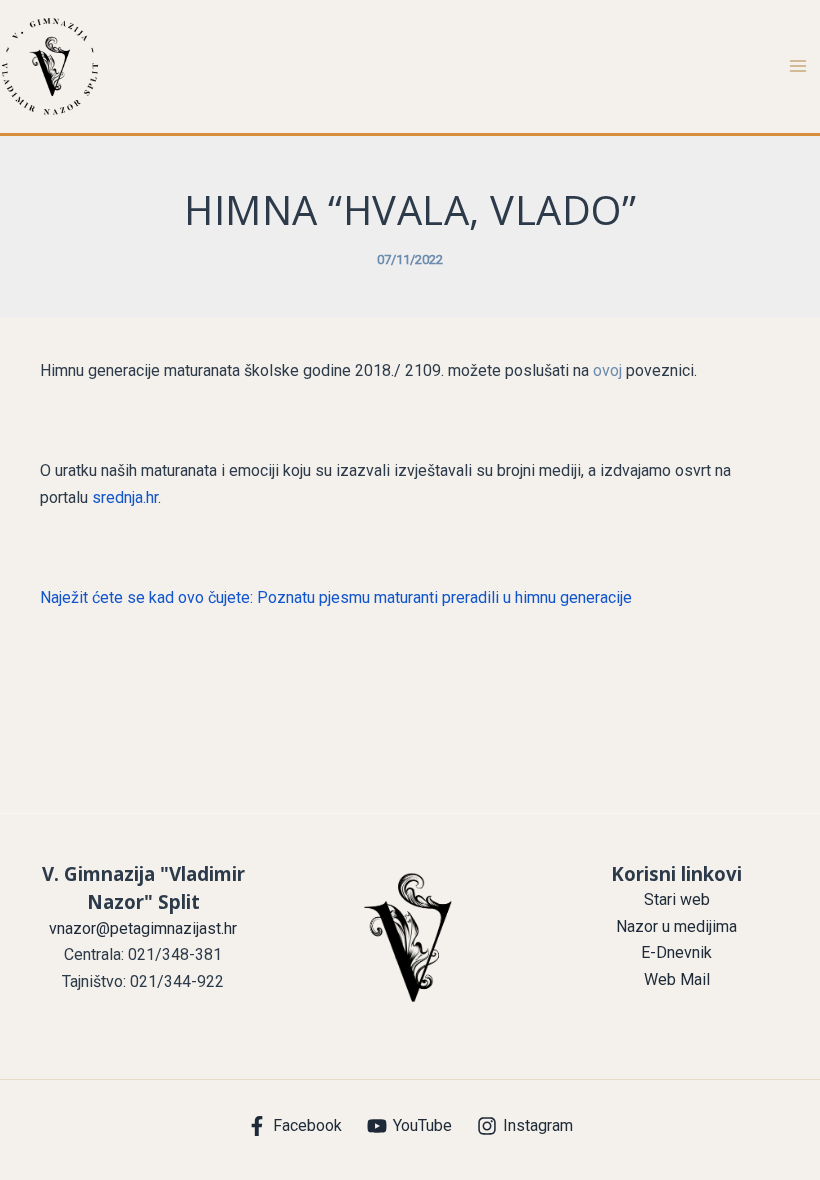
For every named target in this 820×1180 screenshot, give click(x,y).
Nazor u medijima (676, 926)
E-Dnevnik (676, 952)
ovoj (609, 370)
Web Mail (677, 979)
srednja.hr (125, 497)
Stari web (677, 899)
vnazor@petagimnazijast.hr (143, 928)
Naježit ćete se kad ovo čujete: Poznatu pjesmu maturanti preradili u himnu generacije (336, 597)
